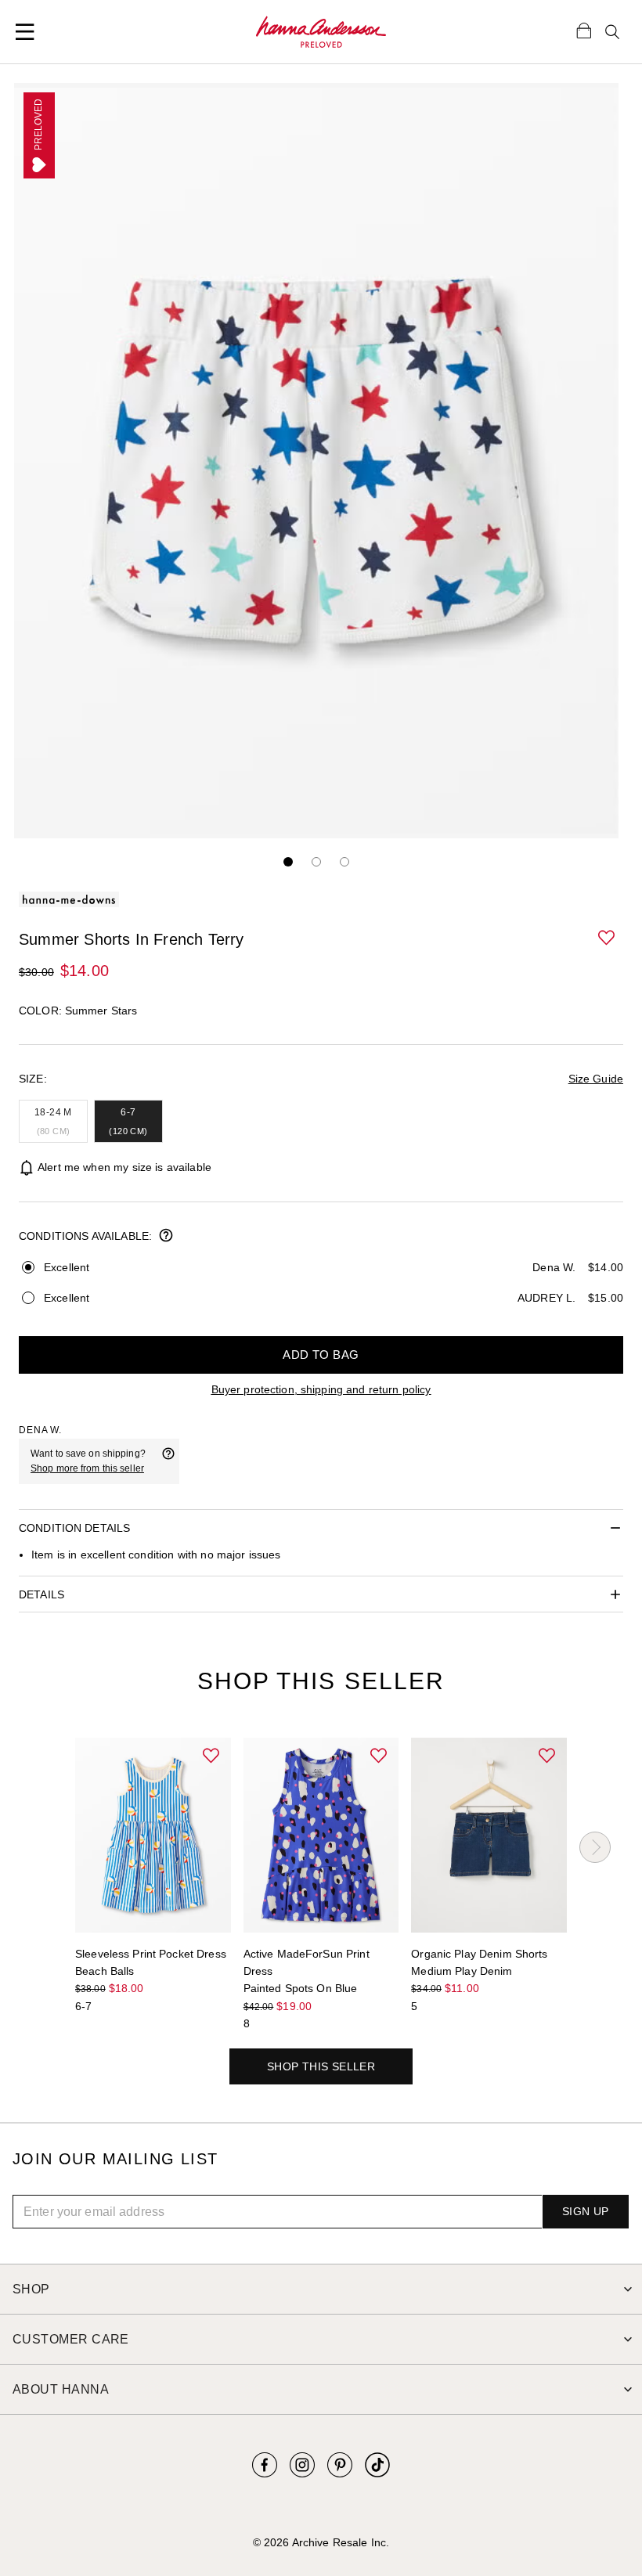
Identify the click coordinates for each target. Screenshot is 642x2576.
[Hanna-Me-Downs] (321, 32)
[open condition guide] (166, 1237)
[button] (608, 939)
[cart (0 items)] (584, 30)
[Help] (168, 1461)
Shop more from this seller (87, 1468)
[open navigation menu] (25, 32)
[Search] (612, 32)
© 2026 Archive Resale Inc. (321, 2542)
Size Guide (596, 1079)
